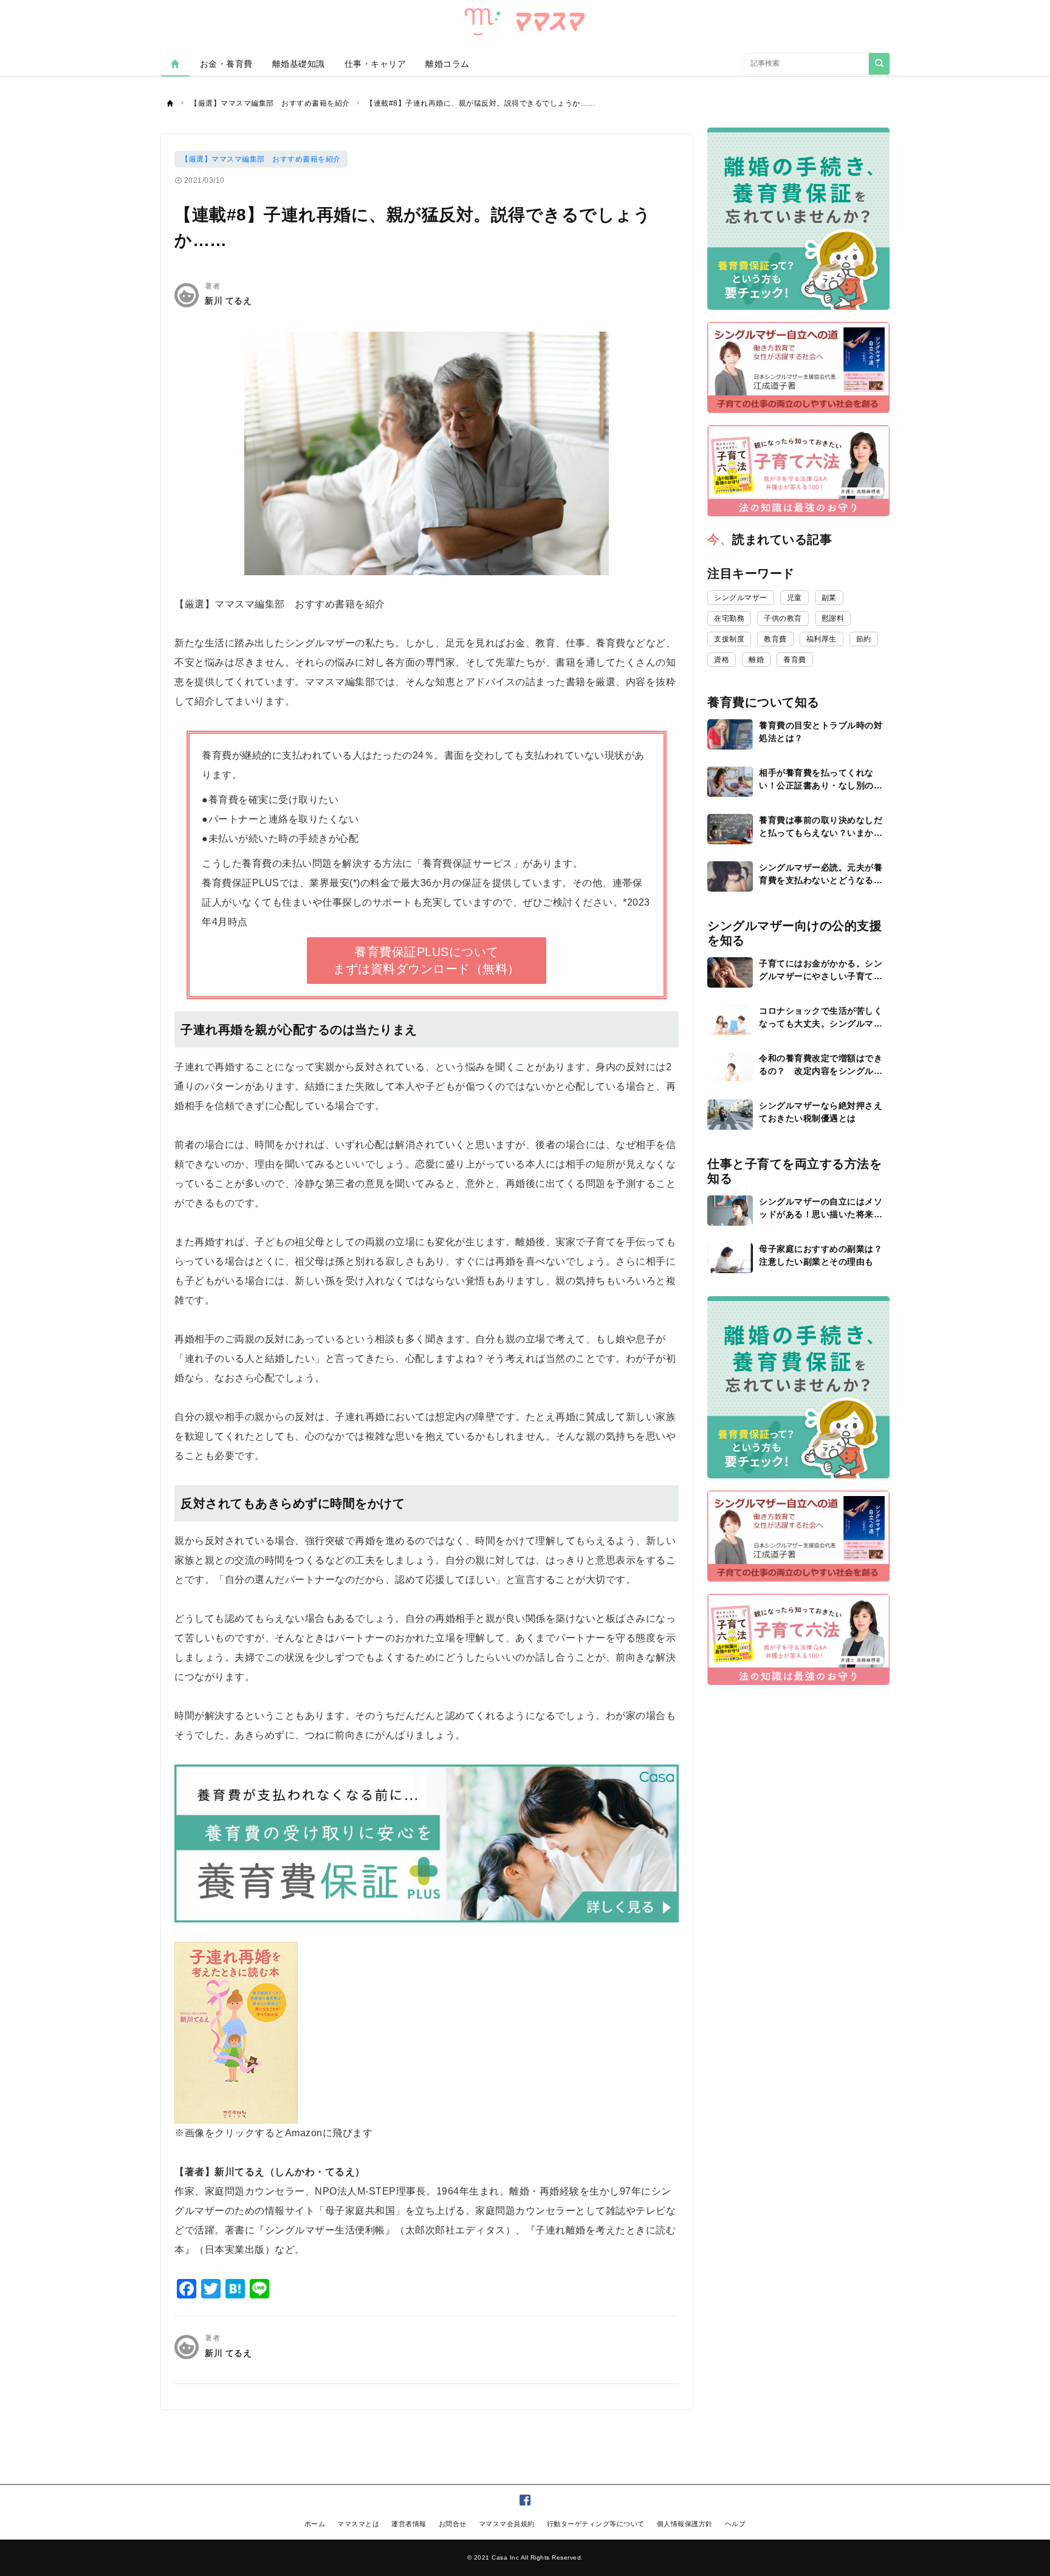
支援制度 (729, 639)
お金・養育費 (226, 64)
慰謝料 (833, 618)
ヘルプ (736, 2524)
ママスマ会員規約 (507, 2524)
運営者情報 (409, 2524)
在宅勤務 (729, 618)
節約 (864, 639)
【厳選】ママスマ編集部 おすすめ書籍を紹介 (261, 159)
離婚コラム (448, 64)
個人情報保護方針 (685, 2524)
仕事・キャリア (376, 64)
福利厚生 (822, 639)
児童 (794, 598)
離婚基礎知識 (299, 64)
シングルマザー (741, 598)
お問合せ (453, 2524)
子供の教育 (783, 618)
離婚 (756, 660)
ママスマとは (358, 2524)
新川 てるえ (228, 301)
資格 (722, 660)
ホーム (315, 2524)
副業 (829, 598)
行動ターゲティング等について (596, 2524)
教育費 (775, 639)
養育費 (795, 660)
